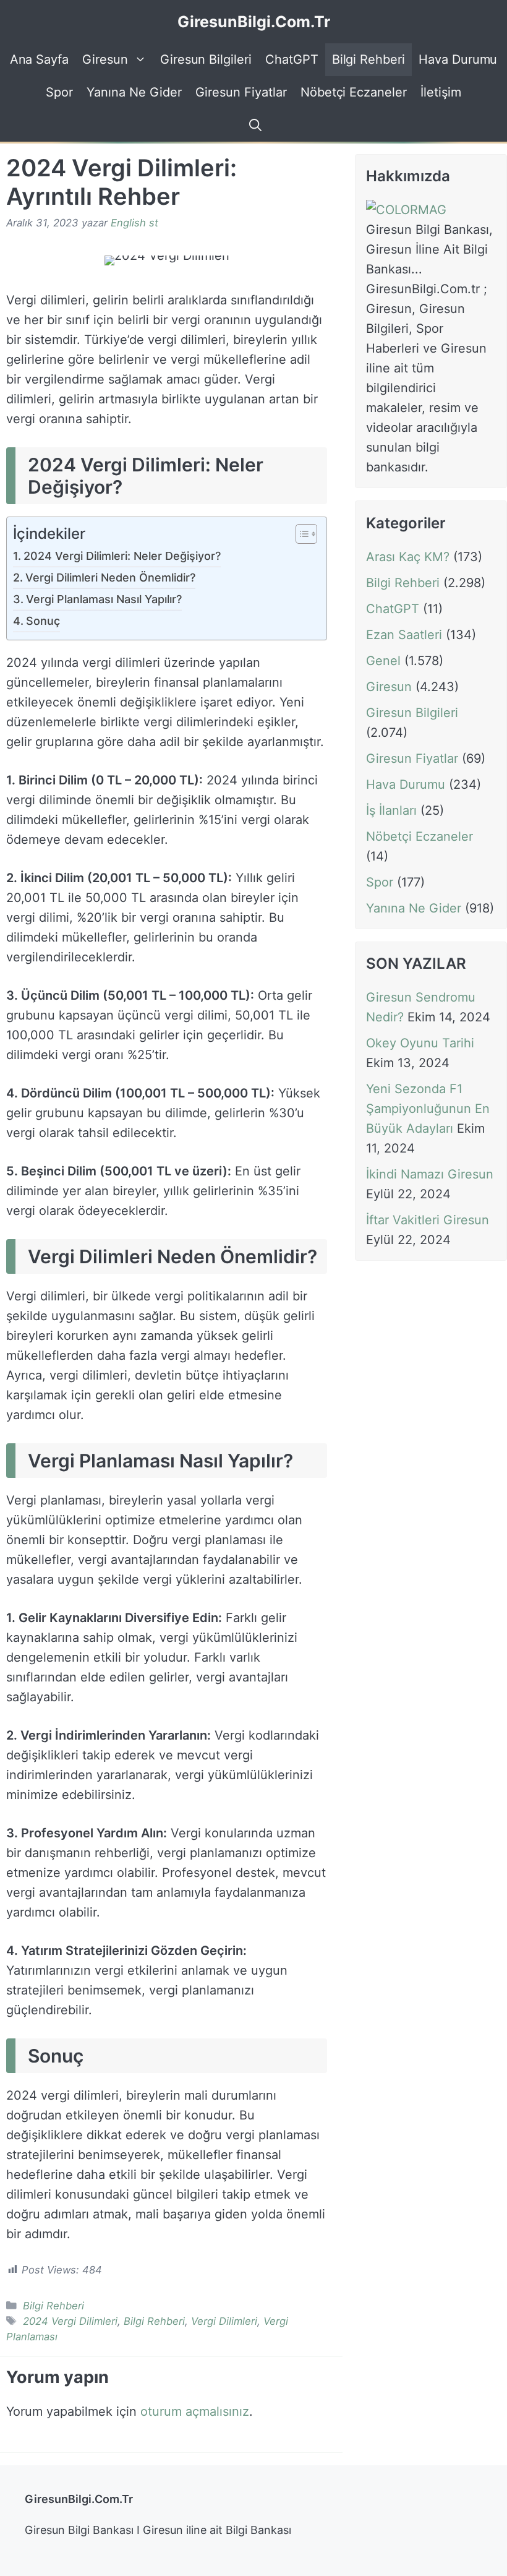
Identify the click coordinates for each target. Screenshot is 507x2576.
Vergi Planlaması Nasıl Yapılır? (104, 599)
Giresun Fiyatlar (241, 92)
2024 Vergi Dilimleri (70, 2321)
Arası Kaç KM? (408, 557)
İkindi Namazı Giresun (430, 1174)
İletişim (441, 92)
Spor (59, 92)
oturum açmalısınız (195, 2411)
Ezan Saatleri (404, 635)
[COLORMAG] (406, 210)
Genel (383, 661)
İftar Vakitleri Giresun (428, 1220)
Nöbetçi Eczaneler (354, 92)
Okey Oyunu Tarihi (420, 1043)
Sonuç (43, 621)
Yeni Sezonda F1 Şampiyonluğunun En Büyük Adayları (428, 1109)
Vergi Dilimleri (224, 2321)
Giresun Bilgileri (206, 59)
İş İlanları (391, 810)
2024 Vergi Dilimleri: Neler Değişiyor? (122, 556)
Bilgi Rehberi (369, 59)
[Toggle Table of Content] (300, 535)
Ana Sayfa (40, 59)
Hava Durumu (458, 59)
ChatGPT (292, 59)
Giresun (105, 59)
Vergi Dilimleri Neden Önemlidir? (110, 577)
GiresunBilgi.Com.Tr (254, 22)
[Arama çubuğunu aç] (253, 125)
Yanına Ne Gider (134, 92)
